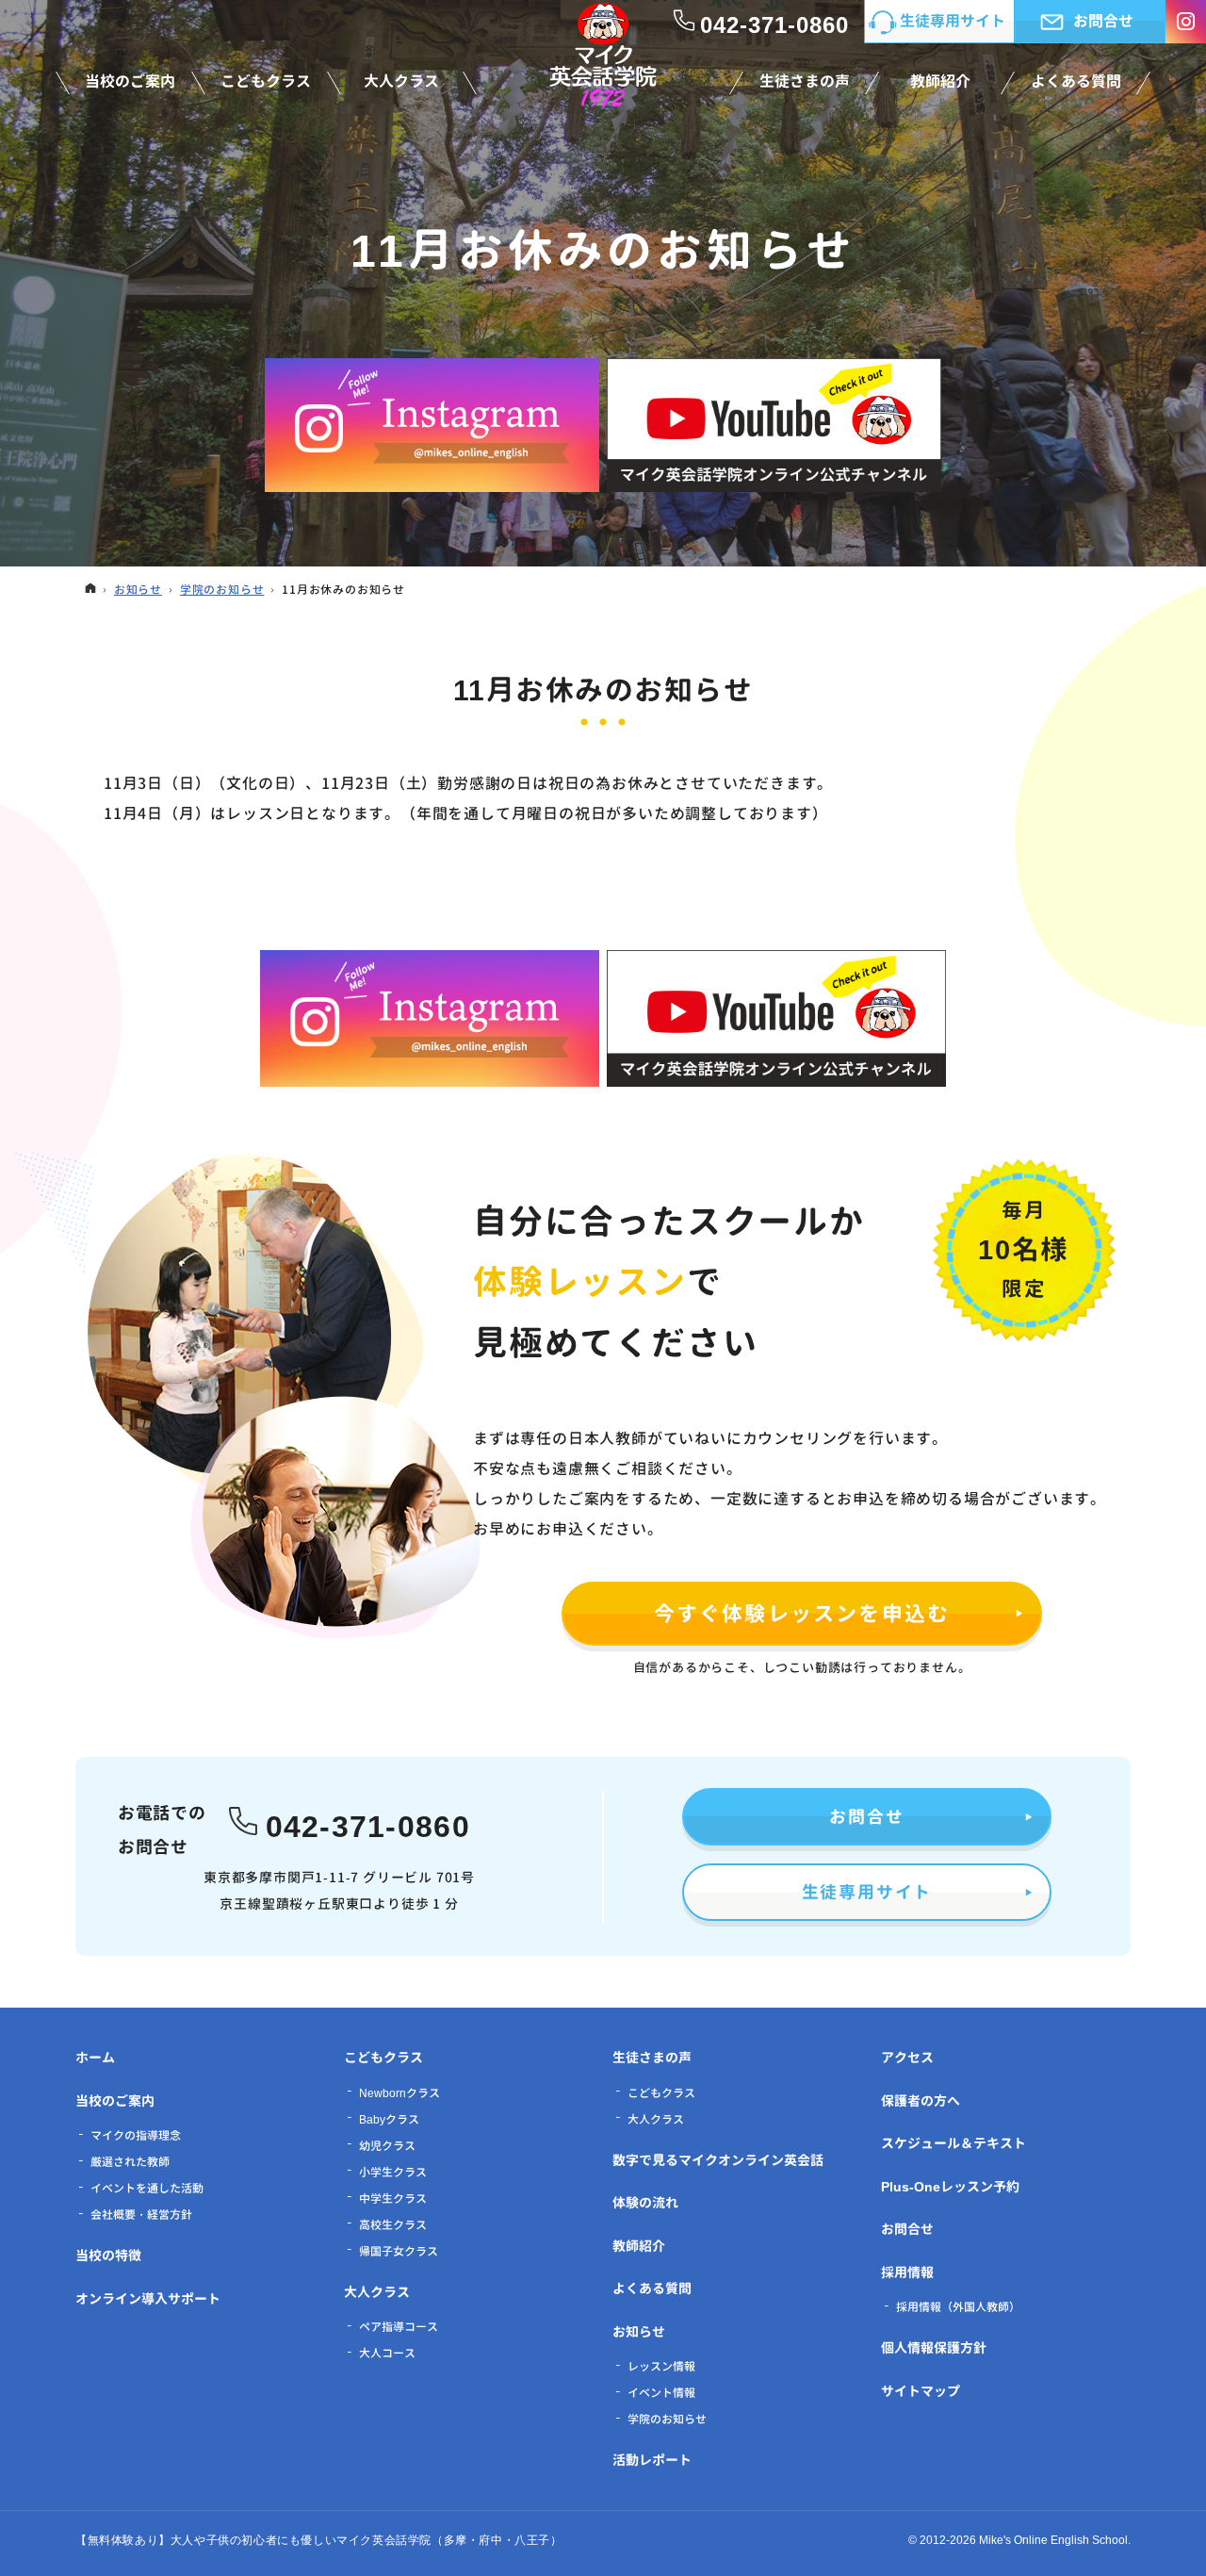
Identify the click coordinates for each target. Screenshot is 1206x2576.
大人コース (387, 2353)
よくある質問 (652, 2288)
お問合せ (866, 1817)
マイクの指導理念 (136, 2135)
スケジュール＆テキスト (953, 2143)
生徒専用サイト (867, 1892)
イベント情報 (661, 2393)
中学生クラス (393, 2199)
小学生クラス (393, 2172)
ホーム (95, 2057)
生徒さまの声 (652, 2057)
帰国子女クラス (399, 2251)
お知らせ (639, 2331)
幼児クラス (387, 2146)
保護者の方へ (921, 2100)
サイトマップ (921, 2391)
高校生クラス (393, 2225)
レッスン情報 (661, 2366)
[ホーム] (90, 590)
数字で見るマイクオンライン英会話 (718, 2160)
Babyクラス (389, 2119)
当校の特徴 (108, 2255)
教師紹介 (639, 2246)
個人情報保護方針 (934, 2347)
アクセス (907, 2057)
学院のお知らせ (667, 2419)
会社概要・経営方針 (141, 2215)
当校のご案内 (115, 2100)
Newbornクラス (399, 2093)
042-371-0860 (368, 1823)
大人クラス (377, 2292)
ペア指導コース (399, 2327)
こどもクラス (383, 2057)
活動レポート (652, 2460)
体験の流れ (645, 2202)
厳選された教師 (130, 2162)
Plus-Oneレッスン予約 (950, 2186)
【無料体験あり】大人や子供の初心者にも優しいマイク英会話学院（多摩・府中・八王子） (319, 2540)
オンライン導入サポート (148, 2298)
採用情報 (907, 2272)
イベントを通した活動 (147, 2188)
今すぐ (802, 1613)
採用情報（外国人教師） (958, 2307)
